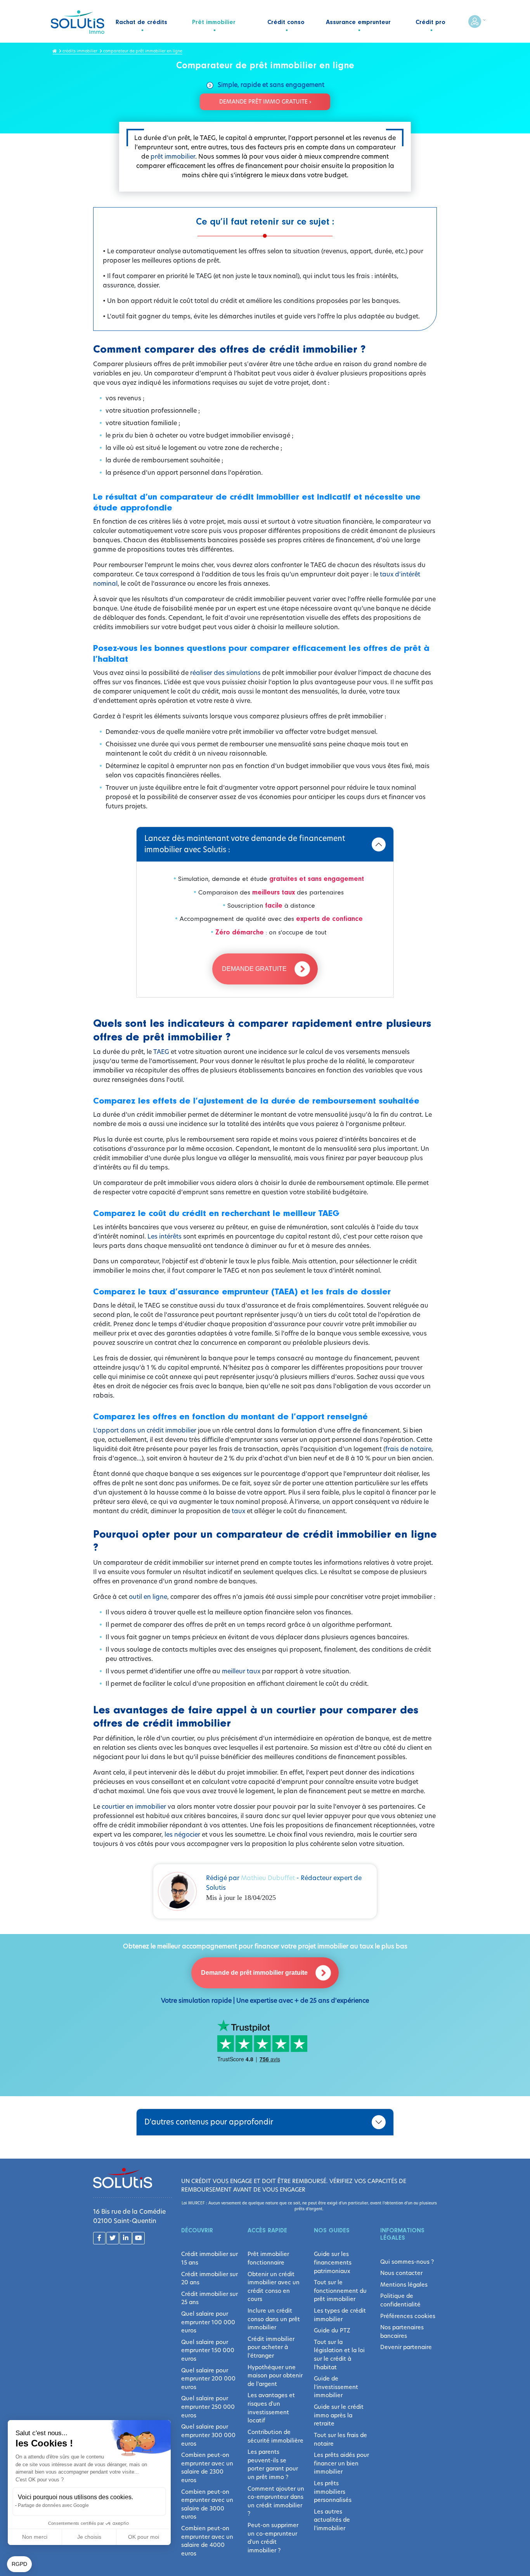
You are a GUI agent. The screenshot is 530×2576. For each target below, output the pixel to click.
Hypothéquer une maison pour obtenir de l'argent (275, 2376)
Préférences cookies (408, 2316)
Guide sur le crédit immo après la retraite (339, 2415)
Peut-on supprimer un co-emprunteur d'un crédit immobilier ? (273, 2538)
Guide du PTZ (332, 2330)
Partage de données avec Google (53, 2505)
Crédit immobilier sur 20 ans (210, 2278)
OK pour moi (144, 2537)
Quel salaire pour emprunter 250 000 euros (208, 2407)
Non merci (35, 2537)
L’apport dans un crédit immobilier (145, 1430)
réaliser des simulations (225, 673)
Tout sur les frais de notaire (340, 2439)
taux (239, 1511)
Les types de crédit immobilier (340, 2315)
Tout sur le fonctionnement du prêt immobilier (340, 2291)
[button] (19, 2564)
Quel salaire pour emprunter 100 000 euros (208, 2322)
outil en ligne (148, 1597)
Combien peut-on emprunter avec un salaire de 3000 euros (207, 2504)
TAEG (161, 1052)
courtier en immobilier (134, 1807)
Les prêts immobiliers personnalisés (333, 2492)
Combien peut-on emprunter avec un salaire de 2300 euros (207, 2468)
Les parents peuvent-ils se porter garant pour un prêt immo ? (273, 2464)
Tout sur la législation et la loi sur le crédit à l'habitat (339, 2355)
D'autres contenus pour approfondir (209, 2122)
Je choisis (89, 2537)
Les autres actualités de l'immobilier (332, 2520)
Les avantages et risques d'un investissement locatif (271, 2408)
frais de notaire (408, 1449)
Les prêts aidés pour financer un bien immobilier (341, 2463)
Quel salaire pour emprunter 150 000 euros (208, 2350)
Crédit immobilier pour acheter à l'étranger (271, 2347)
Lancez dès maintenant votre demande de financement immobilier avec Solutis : (245, 844)
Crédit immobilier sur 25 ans (210, 2298)
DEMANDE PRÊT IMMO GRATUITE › (265, 102)
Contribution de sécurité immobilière (275, 2436)
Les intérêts (165, 1236)
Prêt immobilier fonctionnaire (268, 2258)
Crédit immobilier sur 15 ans (210, 2258)
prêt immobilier (173, 157)
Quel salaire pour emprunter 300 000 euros (208, 2435)
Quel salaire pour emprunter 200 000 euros (208, 2379)
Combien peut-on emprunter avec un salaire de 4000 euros (207, 2541)
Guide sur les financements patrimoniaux (333, 2262)
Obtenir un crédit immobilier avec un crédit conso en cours (274, 2287)
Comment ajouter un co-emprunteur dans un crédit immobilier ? (276, 2501)
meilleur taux (241, 1671)
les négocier (183, 1835)
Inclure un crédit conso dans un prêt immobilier (274, 2319)
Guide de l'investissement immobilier (336, 2387)
